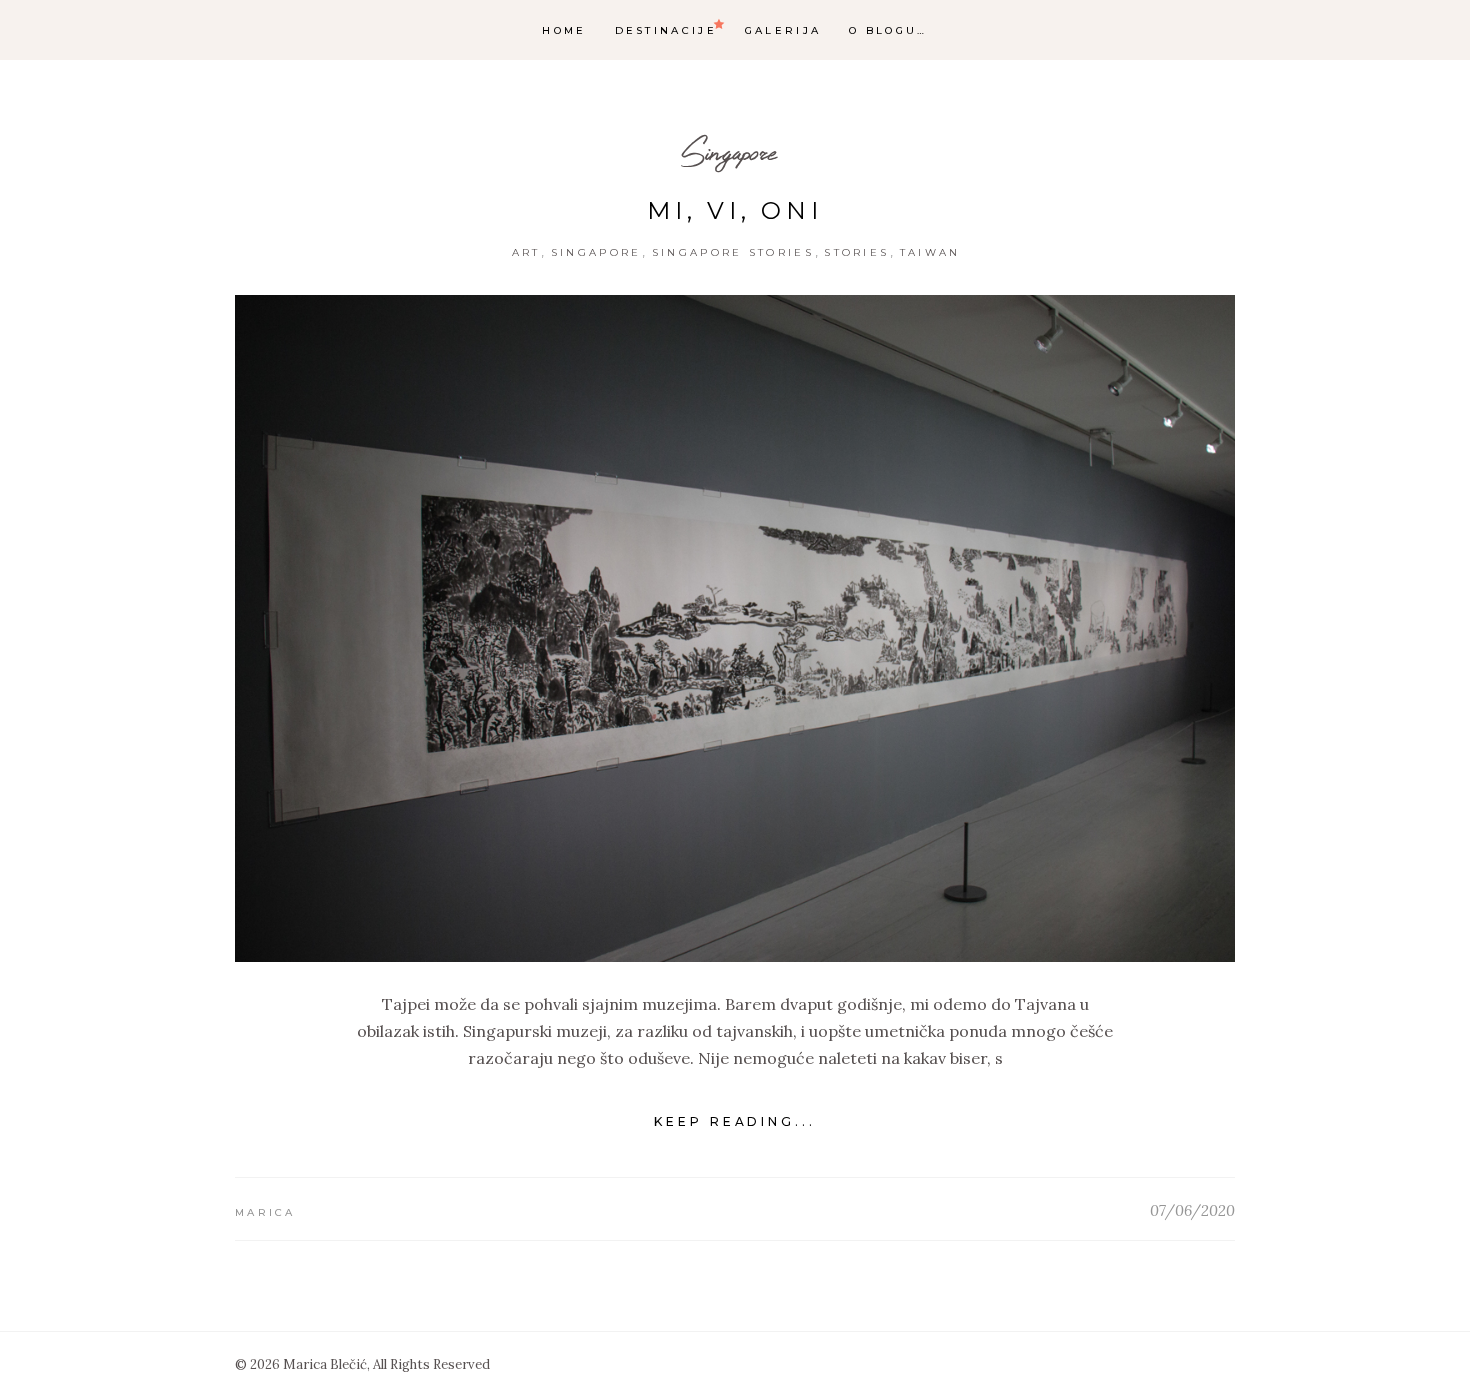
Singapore (728, 151)
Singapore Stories (733, 252)
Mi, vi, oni (735, 210)
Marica (265, 1212)
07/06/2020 (1192, 1210)
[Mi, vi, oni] (735, 628)
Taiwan (930, 252)
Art (526, 252)
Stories (856, 252)
